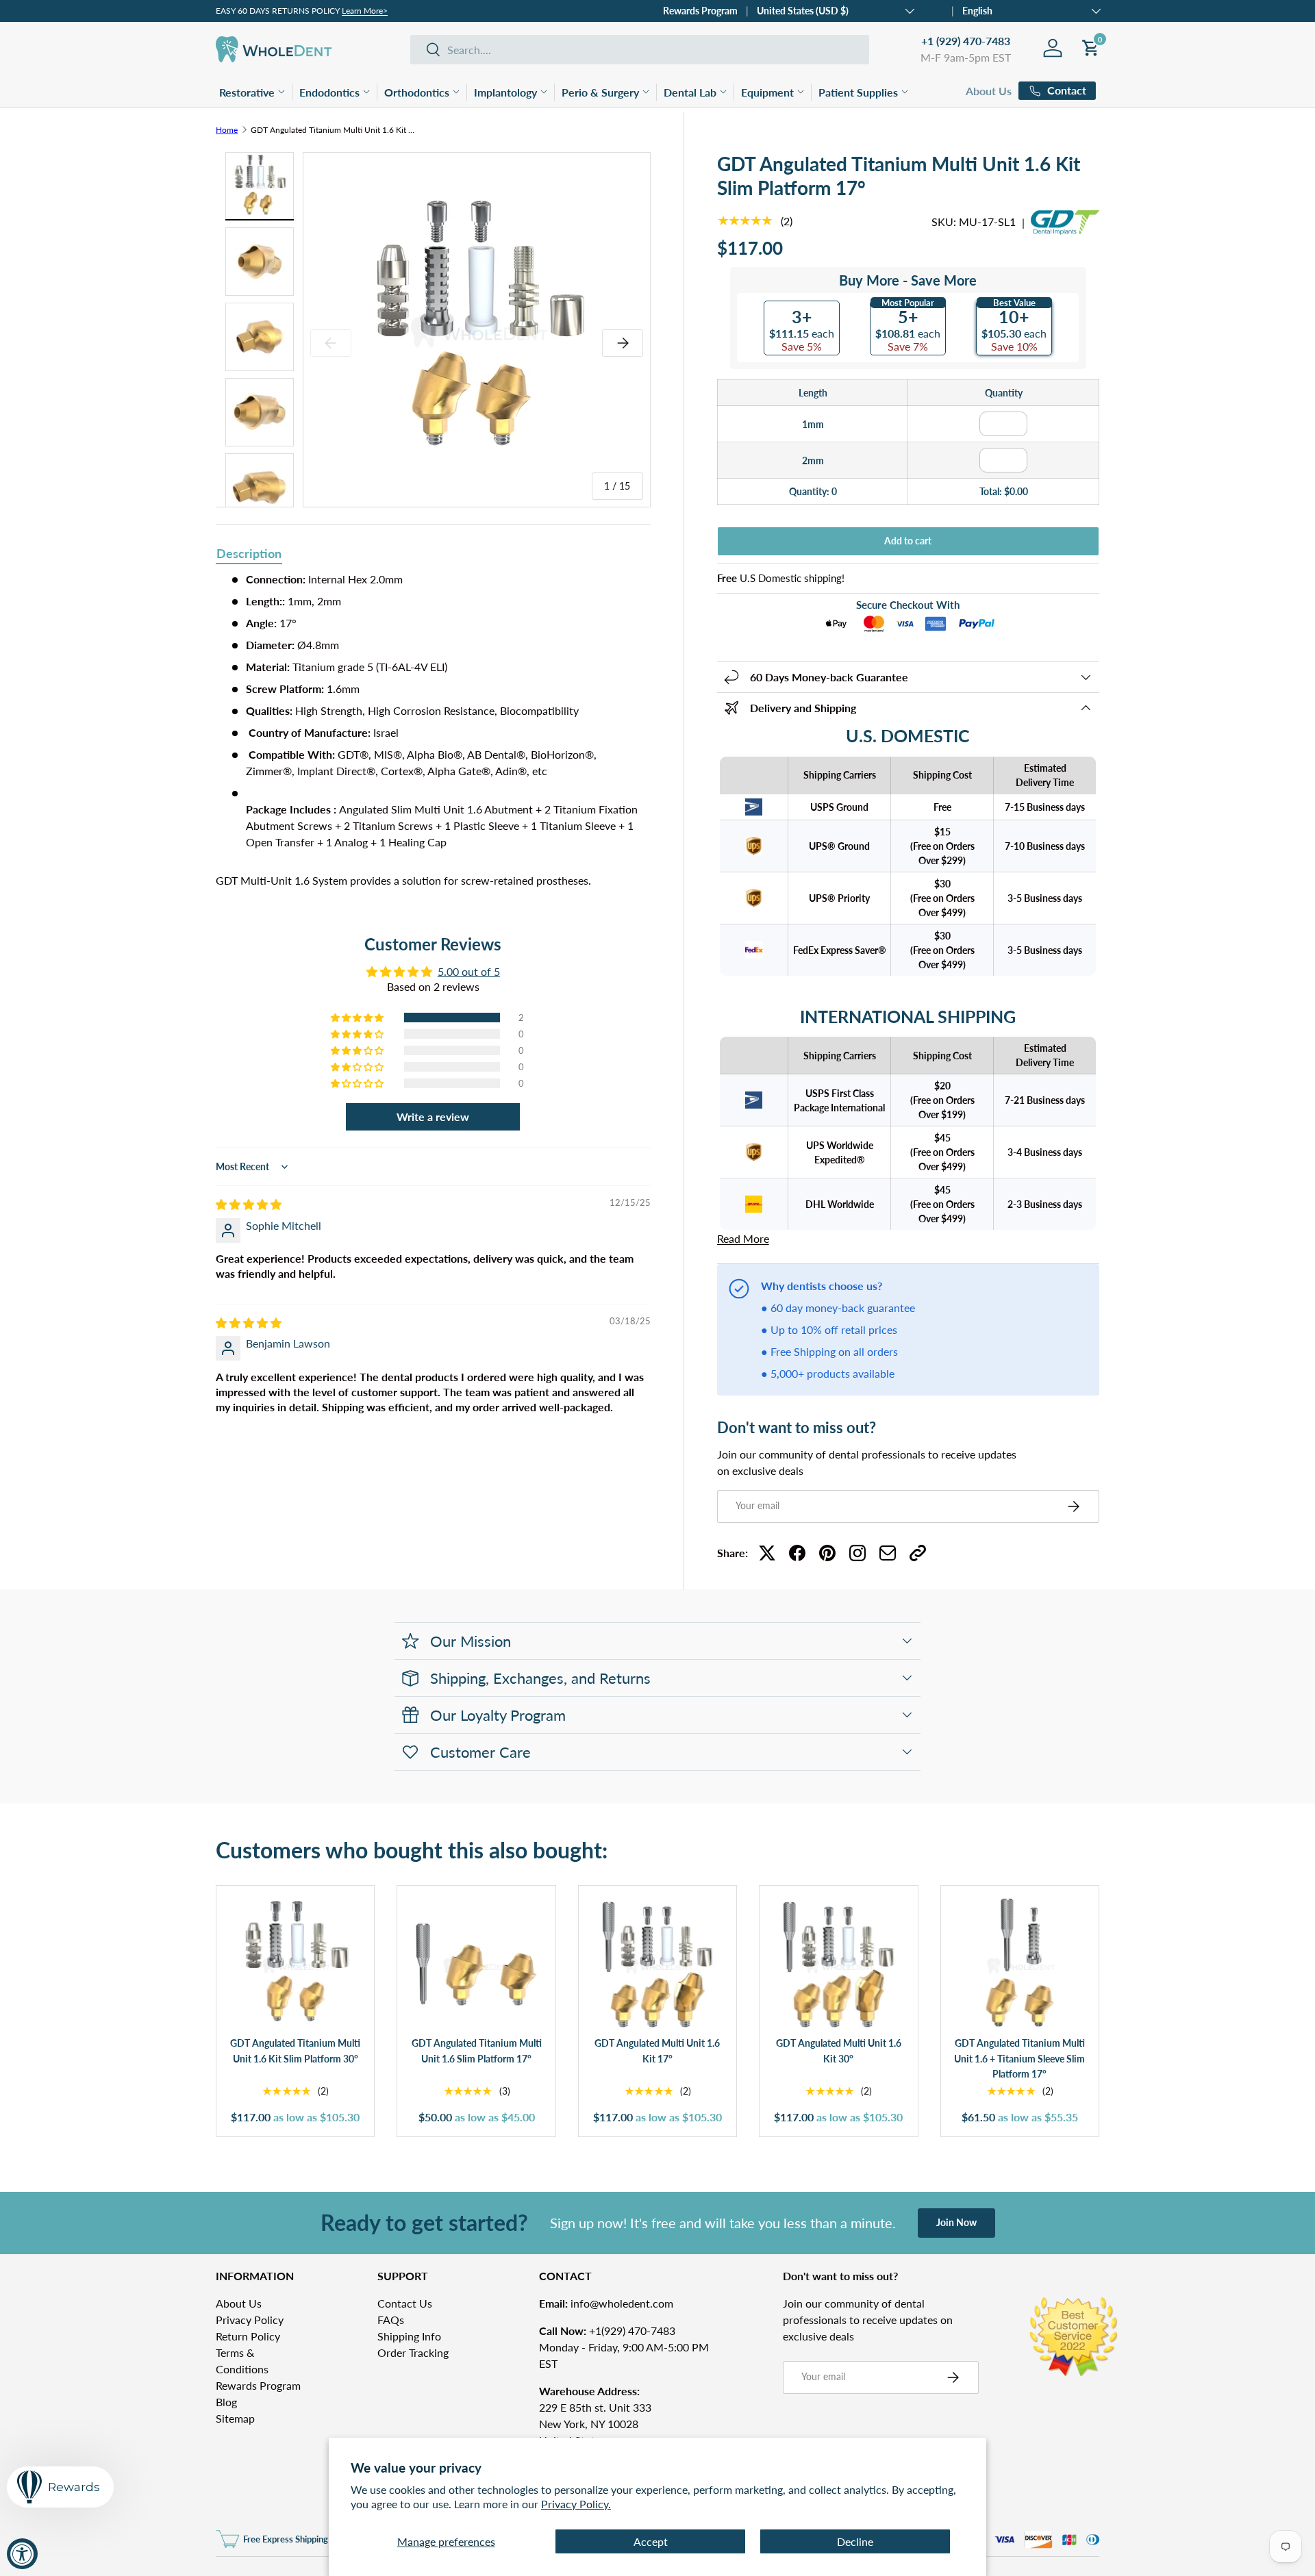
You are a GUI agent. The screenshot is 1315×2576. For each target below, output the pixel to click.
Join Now (956, 2222)
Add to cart (908, 541)
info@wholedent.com (606, 2303)
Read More (743, 1238)
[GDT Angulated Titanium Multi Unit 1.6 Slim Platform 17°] (476, 1965)
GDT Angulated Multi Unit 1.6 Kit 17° (657, 2051)
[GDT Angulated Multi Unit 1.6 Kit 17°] (657, 1965)
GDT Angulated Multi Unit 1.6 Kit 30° (839, 2051)
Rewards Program (700, 11)
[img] (249, 1204)
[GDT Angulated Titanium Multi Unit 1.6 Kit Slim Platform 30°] (295, 1965)
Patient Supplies (858, 92)
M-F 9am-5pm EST (966, 57)
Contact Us (405, 2303)
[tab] (249, 555)
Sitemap (235, 2418)
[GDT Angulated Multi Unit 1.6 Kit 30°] (838, 1965)
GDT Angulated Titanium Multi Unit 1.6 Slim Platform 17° (477, 2051)
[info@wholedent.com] (888, 1553)
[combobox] (640, 50)
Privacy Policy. (576, 2504)
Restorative (247, 92)
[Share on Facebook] (797, 1553)
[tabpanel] (433, 730)
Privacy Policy (250, 2320)
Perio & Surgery (600, 92)
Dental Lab (690, 92)
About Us (989, 91)
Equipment (767, 92)
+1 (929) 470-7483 (966, 41)
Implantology (505, 92)
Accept (651, 2541)
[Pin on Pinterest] (827, 1553)
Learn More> (365, 11)
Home (227, 130)
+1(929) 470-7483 (607, 2331)
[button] (358, 1018)
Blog (226, 2402)
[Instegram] (857, 1553)
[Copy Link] (918, 1553)
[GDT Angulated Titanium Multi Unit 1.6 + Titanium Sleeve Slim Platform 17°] (1020, 1965)
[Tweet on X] (767, 1553)
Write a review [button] (433, 1116)
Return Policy (248, 2336)
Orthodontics (417, 92)
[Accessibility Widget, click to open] (22, 2554)
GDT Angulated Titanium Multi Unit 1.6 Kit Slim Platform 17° (333, 130)
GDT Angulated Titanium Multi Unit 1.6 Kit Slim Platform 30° (295, 2051)
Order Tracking (413, 2352)
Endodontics (329, 92)
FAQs (391, 2320)
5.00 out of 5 (469, 971)
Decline (855, 2541)
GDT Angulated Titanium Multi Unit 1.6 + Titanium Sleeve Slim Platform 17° (1019, 2058)
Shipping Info (409, 2336)
